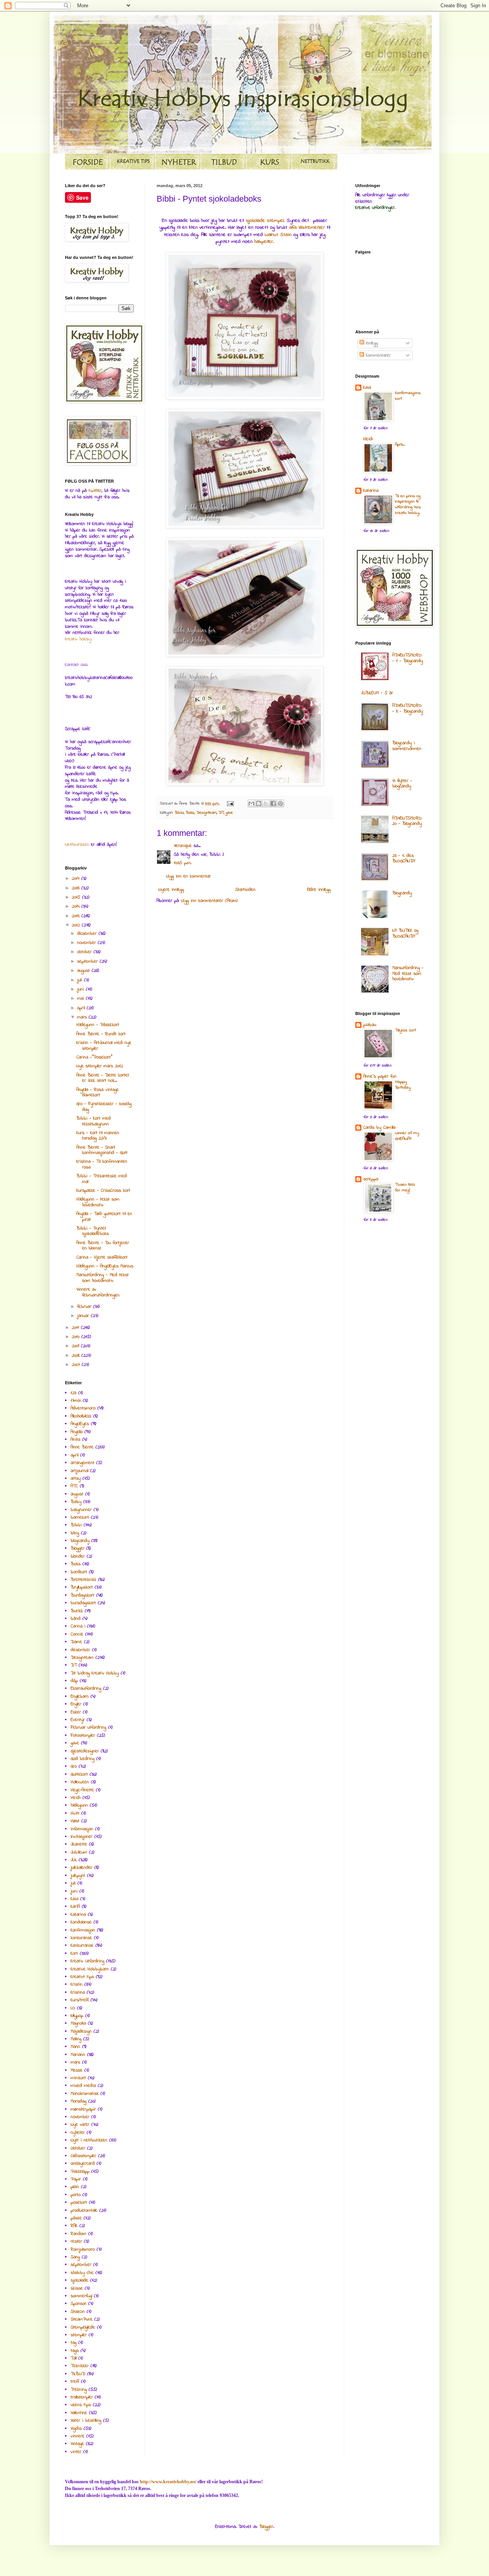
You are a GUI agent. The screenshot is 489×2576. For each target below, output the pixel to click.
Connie (77, 1634)
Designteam (206, 813)
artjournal (79, 1471)
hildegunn (79, 1805)
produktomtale (84, 2211)
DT (221, 813)
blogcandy (80, 1541)
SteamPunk (82, 2319)
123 (74, 1393)
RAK (74, 2226)
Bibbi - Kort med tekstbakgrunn (94, 1121)
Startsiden (245, 890)
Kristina (78, 1993)
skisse (77, 2288)
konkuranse (81, 1938)
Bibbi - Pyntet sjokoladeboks (93, 1231)
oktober (85, 952)
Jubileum (79, 1852)
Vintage (77, 2444)
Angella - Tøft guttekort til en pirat (104, 1217)
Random (79, 2234)
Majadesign (81, 2031)
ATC (74, 1486)
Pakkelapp (80, 2172)
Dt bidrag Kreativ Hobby (95, 1673)
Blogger (78, 1548)
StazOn (78, 2312)
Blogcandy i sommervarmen (407, 746)
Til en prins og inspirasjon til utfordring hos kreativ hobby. (408, 505)
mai (82, 999)
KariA (75, 1907)
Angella (77, 1432)
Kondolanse (81, 1922)
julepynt (78, 1876)
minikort (78, 2078)
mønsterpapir (83, 2109)
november (87, 943)
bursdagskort (83, 1603)
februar (85, 1307)
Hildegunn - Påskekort (98, 1025)
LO (73, 2008)
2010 (77, 1337)
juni (82, 989)
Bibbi (179, 813)
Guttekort (79, 1774)
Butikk (77, 1611)
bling (75, 1533)
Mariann (78, 2055)
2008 (77, 1356)
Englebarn (80, 1697)
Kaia (74, 1899)
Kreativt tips (82, 1977)
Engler (76, 1704)
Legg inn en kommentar (189, 876)
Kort (74, 1954)
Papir (76, 2179)
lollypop (77, 2016)
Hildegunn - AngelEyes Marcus (105, 1266)
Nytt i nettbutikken (89, 2140)
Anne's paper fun (380, 1076)
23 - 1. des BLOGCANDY (404, 858)
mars (83, 1017)
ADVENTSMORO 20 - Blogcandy (407, 821)
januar (84, 1316)
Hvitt (75, 1813)
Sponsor (79, 2304)
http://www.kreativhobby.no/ (168, 2482)
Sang (75, 2257)
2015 (77, 897)
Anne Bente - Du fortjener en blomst (103, 1246)
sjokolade (79, 2280)
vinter (76, 2452)
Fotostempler (83, 1736)
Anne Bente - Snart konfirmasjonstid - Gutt (102, 1150)
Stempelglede (83, 2327)
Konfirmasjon (83, 1930)
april (82, 1008)
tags (75, 2351)
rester (76, 2241)
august (84, 971)
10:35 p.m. (183, 863)
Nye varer (80, 2125)
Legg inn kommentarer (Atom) (209, 901)
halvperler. (264, 242)
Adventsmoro (83, 1408)
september (88, 962)
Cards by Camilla (379, 1128)
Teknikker (80, 2366)
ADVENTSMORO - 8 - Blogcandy (408, 708)
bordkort (79, 1572)
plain (75, 2187)
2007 (77, 1365)
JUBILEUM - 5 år (377, 693)
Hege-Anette (82, 1790)
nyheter (78, 2133)
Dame (76, 1642)
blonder (78, 1556)
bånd (76, 1619)
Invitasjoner (82, 1837)
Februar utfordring (88, 1728)
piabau (370, 1025)
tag (74, 2343)
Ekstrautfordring (86, 1689)
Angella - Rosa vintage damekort (98, 1092)
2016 (77, 888)
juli (81, 980)
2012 (77, 925)
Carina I (78, 1626)
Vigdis (76, 2429)
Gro (74, 1766)
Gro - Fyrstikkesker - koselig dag (104, 1107)
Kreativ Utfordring (87, 1961)
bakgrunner (81, 1510)
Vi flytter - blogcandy (402, 784)
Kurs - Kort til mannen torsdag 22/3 (98, 1136)
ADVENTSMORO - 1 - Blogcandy (408, 658)
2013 (77, 916)
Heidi (76, 1798)
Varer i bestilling (86, 2421)
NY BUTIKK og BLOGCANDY (405, 933)
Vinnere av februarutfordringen (98, 1292)
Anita (75, 1440)
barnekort (80, 1517)
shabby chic (82, 2273)
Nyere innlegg (171, 890)
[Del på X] (266, 803)
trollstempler (82, 2397)
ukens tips (81, 2405)
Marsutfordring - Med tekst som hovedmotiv (103, 1278)
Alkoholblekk (81, 1416)
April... (400, 445)
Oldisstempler (83, 2156)
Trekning (79, 2390)
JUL (74, 1860)
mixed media (83, 2086)
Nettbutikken (77, 845)
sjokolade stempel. (265, 221)
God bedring (83, 1759)
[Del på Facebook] (273, 803)
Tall (74, 2358)
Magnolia (78, 2023)
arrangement (83, 1463)
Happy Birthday (403, 1085)
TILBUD (78, 2374)
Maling (76, 2039)
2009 (76, 1346)
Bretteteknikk (83, 1580)
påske (76, 2218)
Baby (76, 1502)
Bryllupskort (82, 1587)
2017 (77, 879)
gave (229, 813)
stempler (79, 2335)
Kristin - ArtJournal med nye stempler (104, 1046)
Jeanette (79, 1844)
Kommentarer (377, 356)
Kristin (77, 1985)
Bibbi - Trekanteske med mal (102, 1179)
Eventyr (78, 1720)
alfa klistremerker (307, 227)
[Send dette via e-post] (251, 803)
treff (75, 2382)
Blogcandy (402, 893)
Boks (190, 813)
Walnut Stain (278, 235)
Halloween (80, 1782)
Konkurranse (82, 1946)
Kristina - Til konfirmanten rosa (102, 1164)
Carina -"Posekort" (94, 1057)
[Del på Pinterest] (280, 803)
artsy (76, 1479)
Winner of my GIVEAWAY (407, 1136)
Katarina (78, 1915)
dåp (74, 1681)
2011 (76, 1328)
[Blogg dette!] (259, 803)
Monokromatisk (85, 2094)
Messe (77, 2070)
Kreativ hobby (78, 639)
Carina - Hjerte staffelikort (102, 1257)
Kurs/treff (80, 2000)
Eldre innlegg (319, 890)
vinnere (78, 2436)
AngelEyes (80, 1424)
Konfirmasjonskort (408, 396)
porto (76, 2195)
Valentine (79, 2413)
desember (88, 934)
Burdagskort (83, 1595)
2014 (77, 907)
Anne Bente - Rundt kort (101, 1034)
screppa (371, 1179)
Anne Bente (82, 1447)
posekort (79, 2203)
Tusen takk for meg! (405, 1188)
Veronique (183, 846)
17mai (76, 1401)
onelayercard (83, 2164)
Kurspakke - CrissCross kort (103, 1191)
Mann (75, 2047)
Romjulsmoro (83, 2250)
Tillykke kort (406, 1030)
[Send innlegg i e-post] (230, 804)
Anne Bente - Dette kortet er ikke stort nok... (103, 1078)
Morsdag (79, 2101)
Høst (75, 1821)
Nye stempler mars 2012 (100, 1066)
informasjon (82, 1829)
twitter (95, 491)
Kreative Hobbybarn (90, 1969)
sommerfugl (81, 2296)
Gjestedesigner (85, 1751)
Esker (76, 1712)
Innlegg (371, 343)
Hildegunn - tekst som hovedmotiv (98, 1202)
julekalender (82, 1868)
